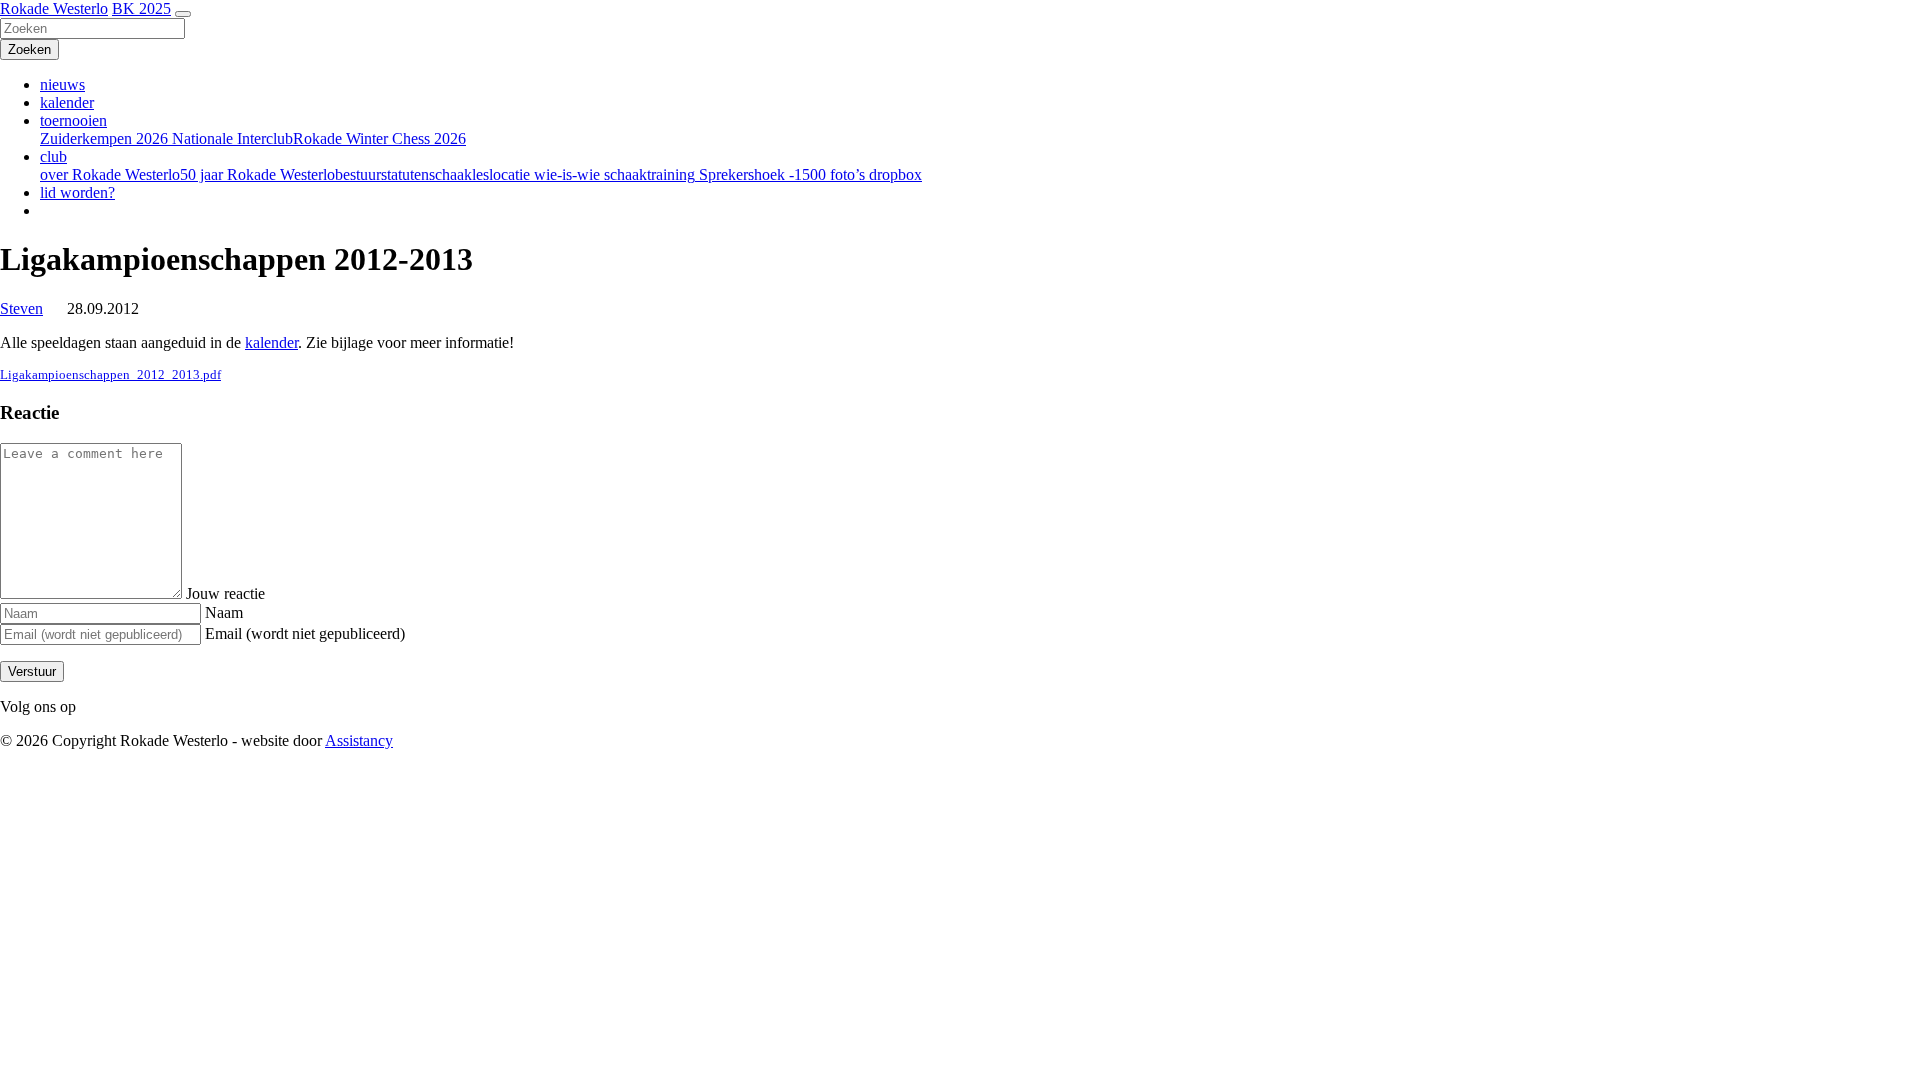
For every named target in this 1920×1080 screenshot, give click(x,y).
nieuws (62, 84)
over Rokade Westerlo (110, 174)
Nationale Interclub (230, 138)
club (53, 156)
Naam (224, 612)
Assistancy (359, 740)
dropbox (893, 174)
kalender (67, 102)
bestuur (358, 174)
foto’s (845, 174)
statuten (405, 174)
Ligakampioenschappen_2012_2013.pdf (110, 375)
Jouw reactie (225, 593)
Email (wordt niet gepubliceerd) (305, 633)
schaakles (459, 174)
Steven (21, 308)
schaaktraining (647, 174)
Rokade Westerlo (54, 8)
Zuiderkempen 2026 (104, 138)
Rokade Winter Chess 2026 (379, 138)
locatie (509, 174)
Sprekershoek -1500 (760, 174)
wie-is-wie (565, 174)
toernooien (73, 120)
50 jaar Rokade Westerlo (257, 174)
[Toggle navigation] (183, 14)
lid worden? (77, 192)
